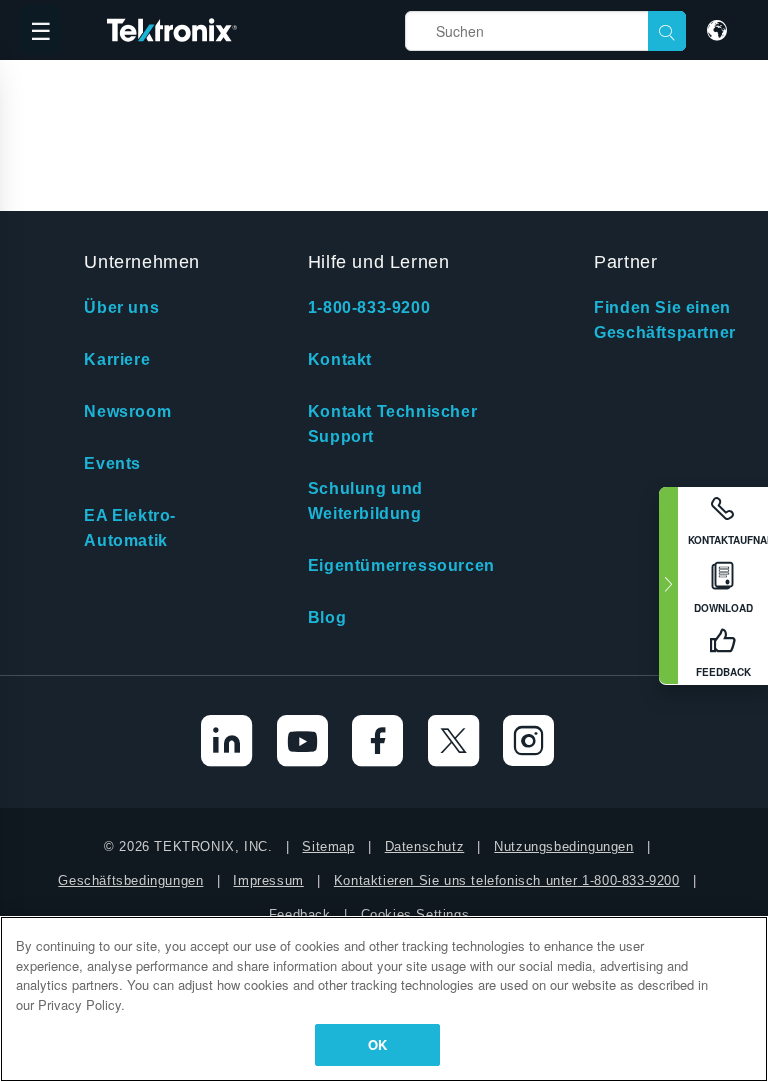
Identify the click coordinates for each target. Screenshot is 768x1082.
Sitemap (328, 846)
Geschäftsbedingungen (130, 880)
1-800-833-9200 (369, 307)
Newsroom (127, 411)
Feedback (300, 914)
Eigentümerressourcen (401, 565)
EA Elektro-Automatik (130, 528)
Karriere (117, 359)
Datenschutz (425, 846)
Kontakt (340, 359)
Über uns (121, 307)
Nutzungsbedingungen (563, 846)
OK (377, 1044)
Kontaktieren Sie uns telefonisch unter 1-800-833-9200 (507, 880)
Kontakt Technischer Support (392, 424)
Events (112, 463)
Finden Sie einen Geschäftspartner (665, 320)
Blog (327, 617)
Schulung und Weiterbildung (365, 501)
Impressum (268, 880)
